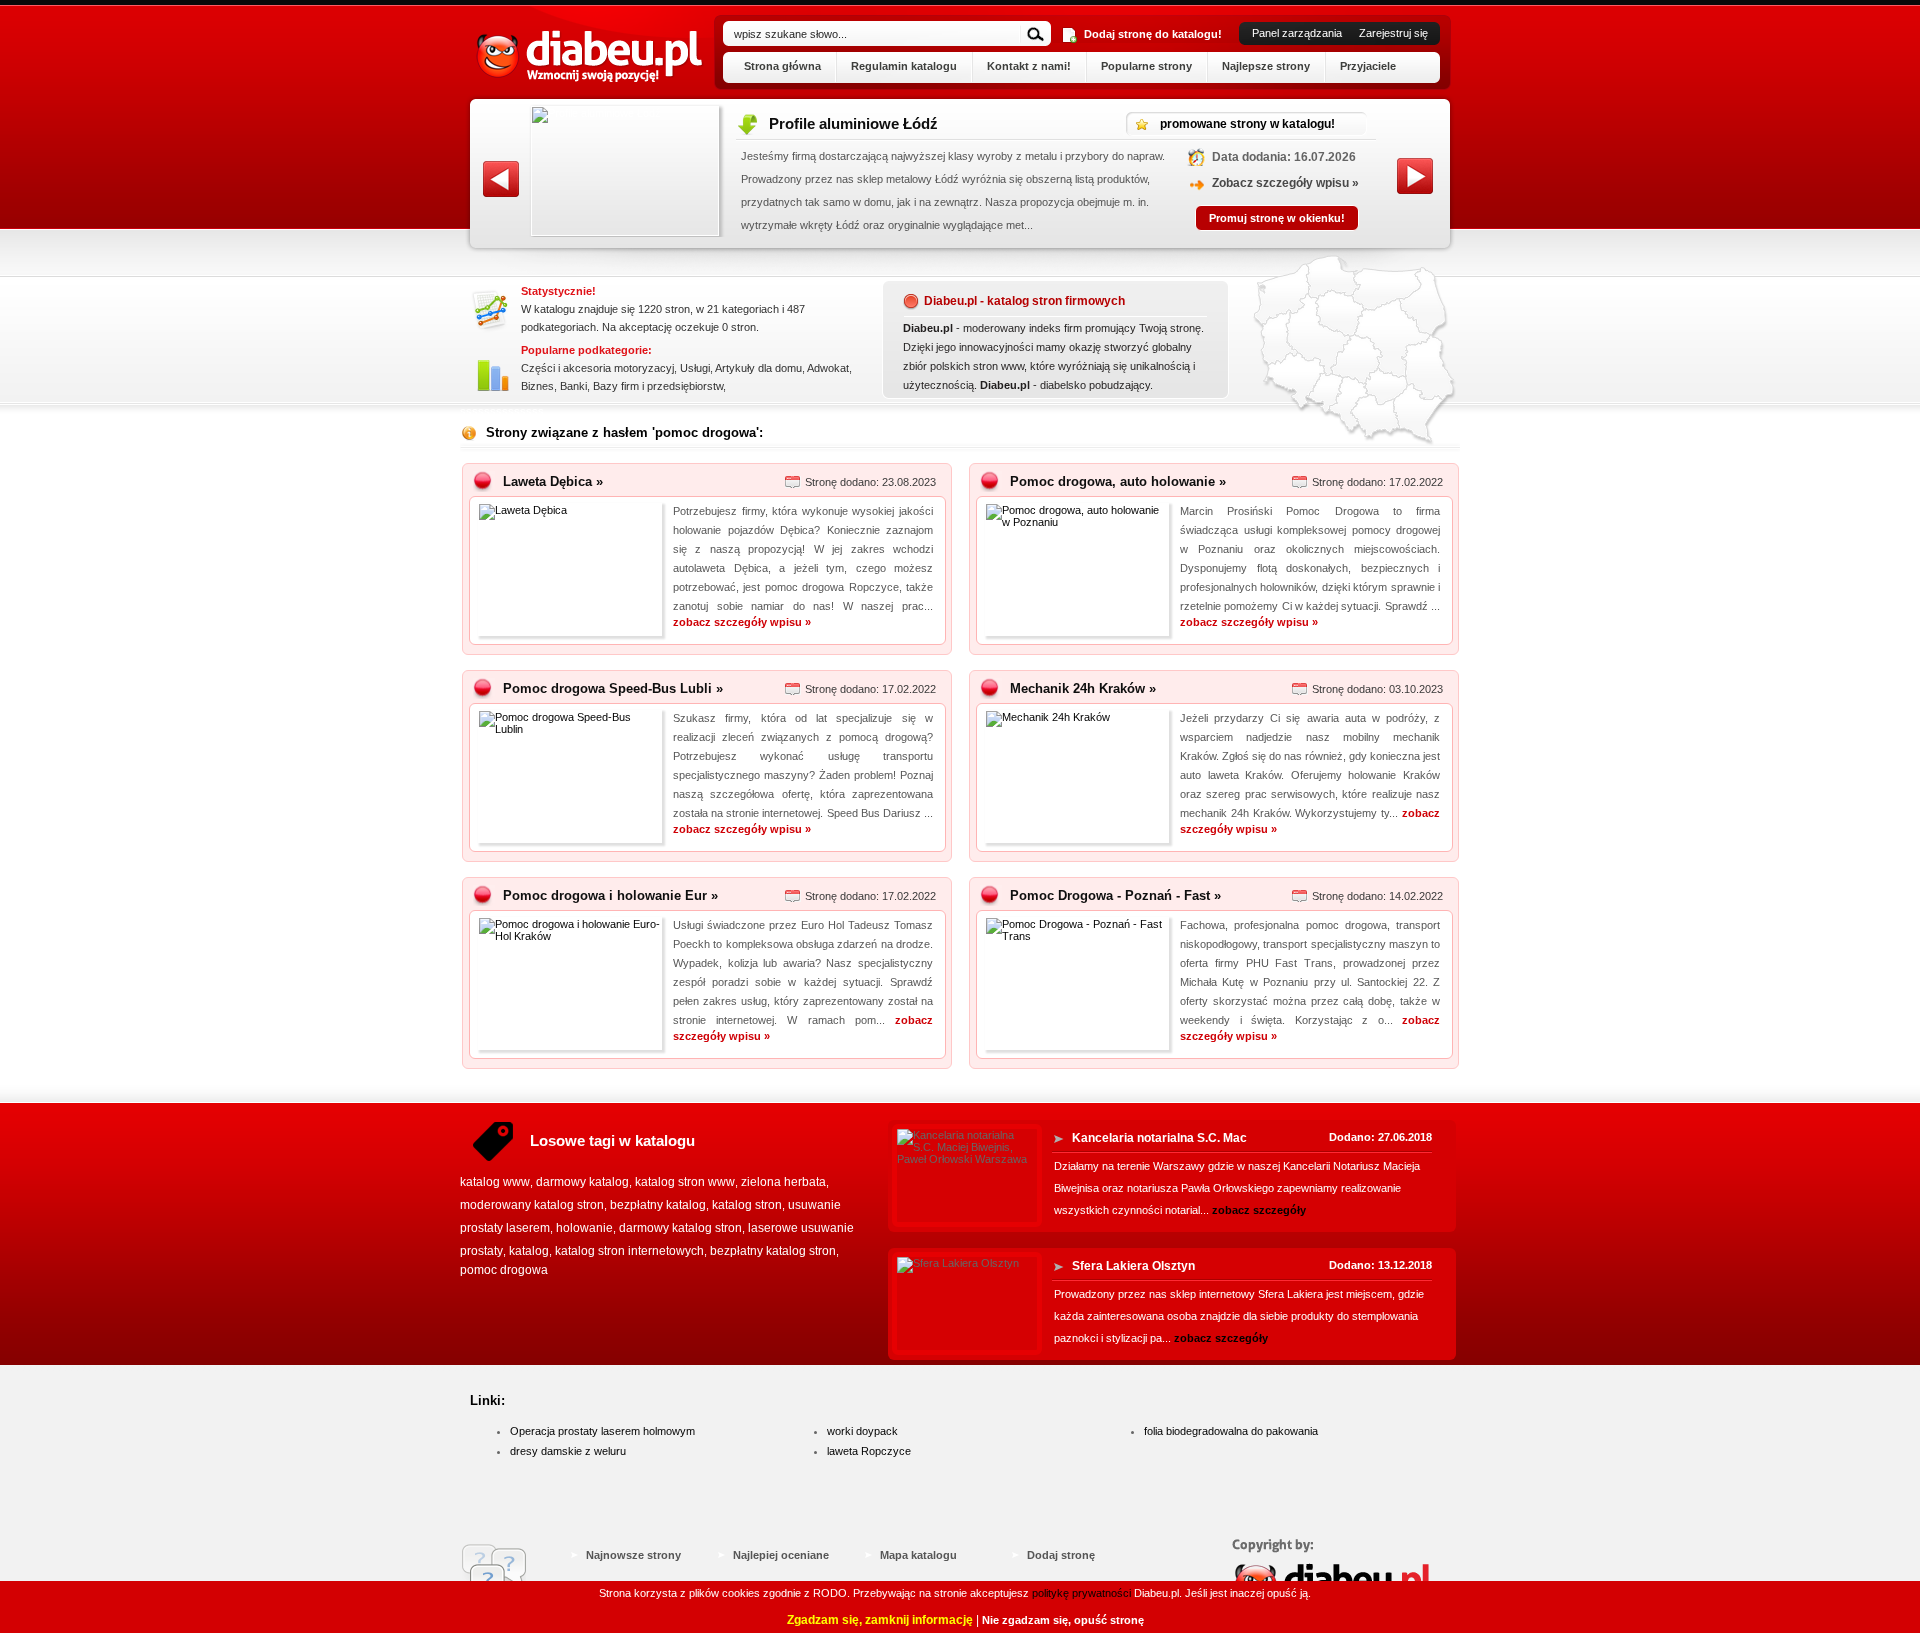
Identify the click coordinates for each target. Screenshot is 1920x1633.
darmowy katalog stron (680, 1228)
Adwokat (828, 368)
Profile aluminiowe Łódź (812, 123)
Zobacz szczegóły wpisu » (1244, 183)
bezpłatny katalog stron (773, 1251)
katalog (529, 1251)
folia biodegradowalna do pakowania (1231, 1431)
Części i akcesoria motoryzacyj (597, 368)
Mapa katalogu (918, 1555)
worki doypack (862, 1431)
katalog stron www (685, 1182)
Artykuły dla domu (758, 368)
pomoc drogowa (504, 1270)
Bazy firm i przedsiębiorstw (658, 386)
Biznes (537, 386)
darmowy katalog (582, 1182)
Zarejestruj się (1393, 33)
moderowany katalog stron (532, 1205)
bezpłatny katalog (658, 1205)
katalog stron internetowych (629, 1251)
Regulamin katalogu (904, 66)
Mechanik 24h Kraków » (1083, 688)
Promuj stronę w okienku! (1236, 218)
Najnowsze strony (633, 1555)
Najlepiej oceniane (781, 1555)
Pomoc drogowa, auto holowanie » (1118, 481)
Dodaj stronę (1061, 1555)
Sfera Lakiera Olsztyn (1133, 1266)
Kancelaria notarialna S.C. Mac (1159, 1138)
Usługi (695, 368)
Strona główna (782, 66)
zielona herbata (783, 1182)
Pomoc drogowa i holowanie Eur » (610, 895)
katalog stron (747, 1205)
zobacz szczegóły (1259, 1210)
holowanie (584, 1228)
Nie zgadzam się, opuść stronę (1063, 1620)
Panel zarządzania (1297, 33)
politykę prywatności (1081, 1593)
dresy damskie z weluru (568, 1451)
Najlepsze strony (1266, 66)
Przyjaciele (1368, 66)
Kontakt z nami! (1029, 66)
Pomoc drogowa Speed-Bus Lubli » (613, 688)
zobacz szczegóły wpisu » (742, 622)
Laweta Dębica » (553, 481)
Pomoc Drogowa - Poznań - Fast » (1115, 895)
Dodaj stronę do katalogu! (1153, 34)
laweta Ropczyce (869, 1451)
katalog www (495, 1182)
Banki (573, 386)
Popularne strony (1146, 66)
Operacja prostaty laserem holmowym (602, 1431)
